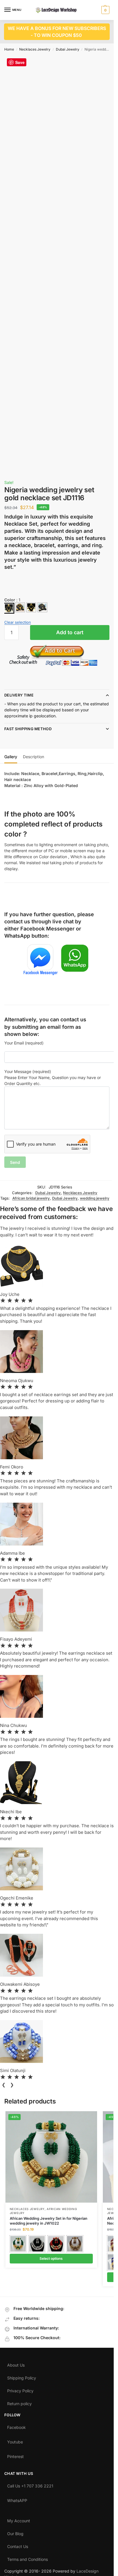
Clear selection (18, 622)
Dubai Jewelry (68, 49)
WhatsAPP (17, 2499)
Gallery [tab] (11, 757)
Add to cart (70, 632)
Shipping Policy (22, 2377)
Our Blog (15, 2532)
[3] (31, 607)
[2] (20, 607)
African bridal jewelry (31, 1198)
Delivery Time (19, 695)
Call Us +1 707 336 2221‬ (30, 2485)
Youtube (15, 2441)
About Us (16, 2364)
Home (9, 49)
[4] (42, 607)
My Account (19, 2519)
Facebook (16, 2426)
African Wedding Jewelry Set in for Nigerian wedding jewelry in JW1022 (49, 2221)
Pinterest (15, 2455)
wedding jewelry (95, 1198)
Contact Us (18, 2545)
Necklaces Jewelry (35, 49)
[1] (9, 608)
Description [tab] (34, 757)
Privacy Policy (20, 2389)
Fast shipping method (28, 729)
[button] (105, 10)
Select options (51, 2258)
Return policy (19, 2402)
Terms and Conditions (27, 2558)
